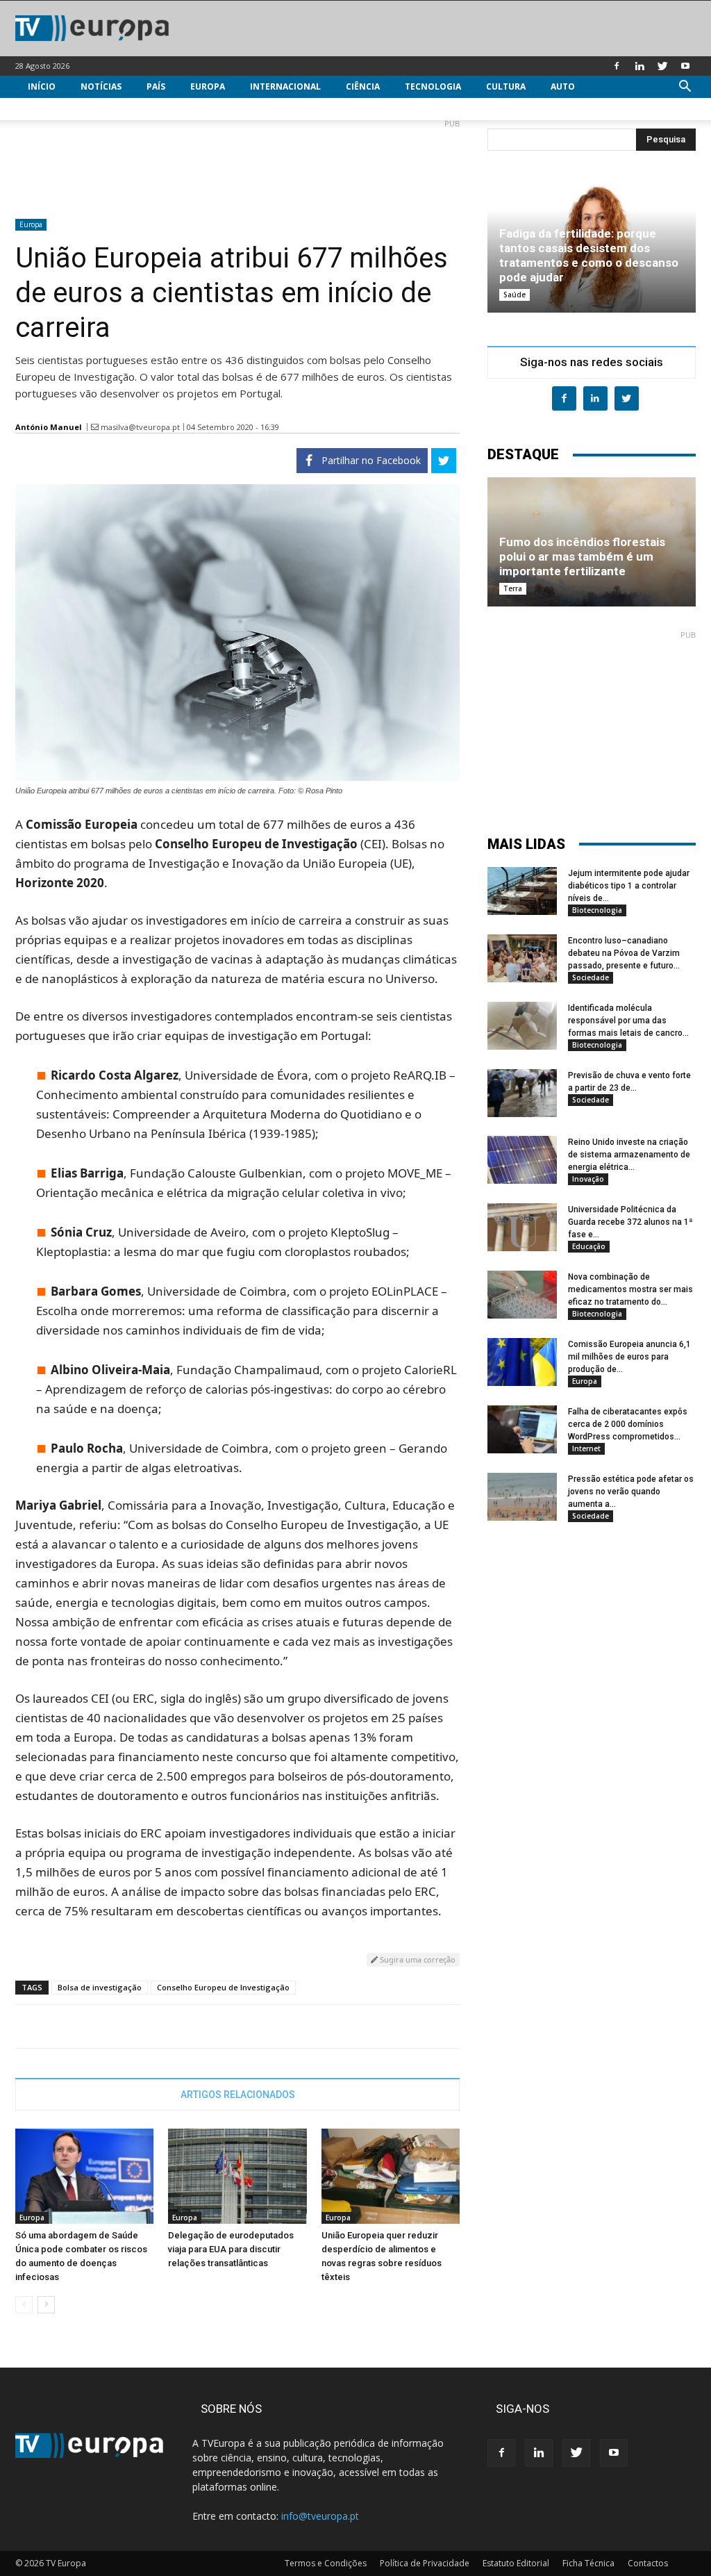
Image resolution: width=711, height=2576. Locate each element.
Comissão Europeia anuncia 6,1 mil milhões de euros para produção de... (629, 1357)
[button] (685, 88)
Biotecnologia (597, 910)
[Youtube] (685, 66)
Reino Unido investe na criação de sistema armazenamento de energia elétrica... (629, 1155)
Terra (513, 588)
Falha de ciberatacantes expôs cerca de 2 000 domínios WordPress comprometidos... (628, 1424)
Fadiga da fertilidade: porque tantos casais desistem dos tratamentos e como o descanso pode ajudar (589, 255)
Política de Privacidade (425, 2563)
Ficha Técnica (588, 2563)
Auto (563, 86)
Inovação (588, 1179)
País (156, 86)
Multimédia (55, 109)
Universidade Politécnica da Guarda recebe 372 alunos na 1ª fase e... (630, 1222)
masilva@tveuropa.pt (140, 427)
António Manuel (49, 427)
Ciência (363, 86)
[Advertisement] (237, 163)
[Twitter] (662, 66)
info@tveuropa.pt (320, 2516)
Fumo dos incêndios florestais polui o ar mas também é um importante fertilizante (582, 556)
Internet (586, 1448)
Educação (589, 1246)
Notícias (101, 86)
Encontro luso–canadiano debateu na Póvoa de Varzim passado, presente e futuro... (624, 953)
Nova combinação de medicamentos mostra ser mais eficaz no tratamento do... (630, 1289)
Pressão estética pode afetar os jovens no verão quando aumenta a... (631, 1492)
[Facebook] (617, 66)
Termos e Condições (326, 2563)
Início (42, 86)
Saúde (515, 295)
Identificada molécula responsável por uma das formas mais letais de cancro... (628, 1021)
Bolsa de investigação (100, 1987)
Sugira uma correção (417, 1959)
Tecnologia (433, 86)
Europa (208, 86)
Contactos (648, 2563)
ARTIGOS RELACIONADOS (238, 2095)
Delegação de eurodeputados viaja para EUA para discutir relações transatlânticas (231, 2249)
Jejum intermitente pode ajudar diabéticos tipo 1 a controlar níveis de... (629, 886)
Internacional (285, 86)
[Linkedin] (639, 66)
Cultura (506, 86)
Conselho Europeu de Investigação (223, 1987)
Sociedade (591, 977)
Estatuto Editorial (516, 2563)
